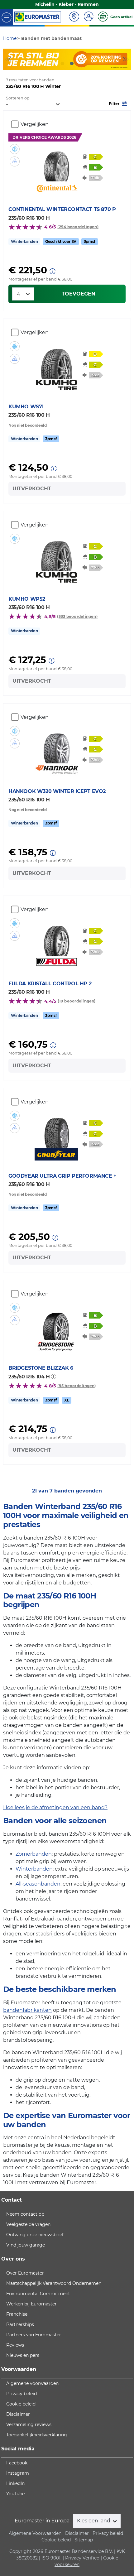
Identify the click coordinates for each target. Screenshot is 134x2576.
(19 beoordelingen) (77, 1001)
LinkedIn (15, 2483)
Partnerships (20, 2324)
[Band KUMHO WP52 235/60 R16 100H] (57, 552)
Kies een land (94, 2521)
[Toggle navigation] (7, 17)
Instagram (18, 2473)
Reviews (15, 2345)
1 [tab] (53, 64)
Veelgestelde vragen (28, 2224)
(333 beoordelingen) (77, 616)
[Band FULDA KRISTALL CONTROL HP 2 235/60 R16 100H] (57, 937)
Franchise (17, 2314)
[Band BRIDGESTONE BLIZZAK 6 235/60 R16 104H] (57, 1321)
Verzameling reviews (29, 2425)
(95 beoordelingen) (77, 1386)
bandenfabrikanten (27, 2010)
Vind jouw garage (26, 2245)
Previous (8, 59)
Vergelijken (35, 124)
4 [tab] (81, 64)
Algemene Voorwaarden (35, 2533)
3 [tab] (72, 64)
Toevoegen (79, 294)
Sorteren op (18, 98)
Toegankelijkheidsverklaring (37, 2435)
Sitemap (84, 2540)
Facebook (17, 2463)
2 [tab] (62, 64)
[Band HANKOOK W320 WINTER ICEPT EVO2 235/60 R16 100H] (57, 745)
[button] (118, 103)
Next (126, 59)
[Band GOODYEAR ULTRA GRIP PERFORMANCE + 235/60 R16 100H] (57, 1129)
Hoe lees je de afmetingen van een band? (55, 1807)
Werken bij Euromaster (31, 2304)
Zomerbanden (34, 1854)
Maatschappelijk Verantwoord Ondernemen (54, 2283)
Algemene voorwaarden (32, 2383)
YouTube (15, 2494)
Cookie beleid (21, 2404)
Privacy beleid (22, 2394)
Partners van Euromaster (34, 2335)
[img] (15, 149)
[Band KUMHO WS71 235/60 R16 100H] (57, 360)
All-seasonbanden (38, 1884)
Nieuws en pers (23, 2355)
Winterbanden (34, 1869)
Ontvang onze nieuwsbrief (35, 2235)
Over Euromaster (25, 2273)
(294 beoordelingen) (78, 227)
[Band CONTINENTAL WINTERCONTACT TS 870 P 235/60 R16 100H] (57, 163)
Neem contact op (25, 2214)
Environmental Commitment (38, 2294)
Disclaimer (18, 2414)
